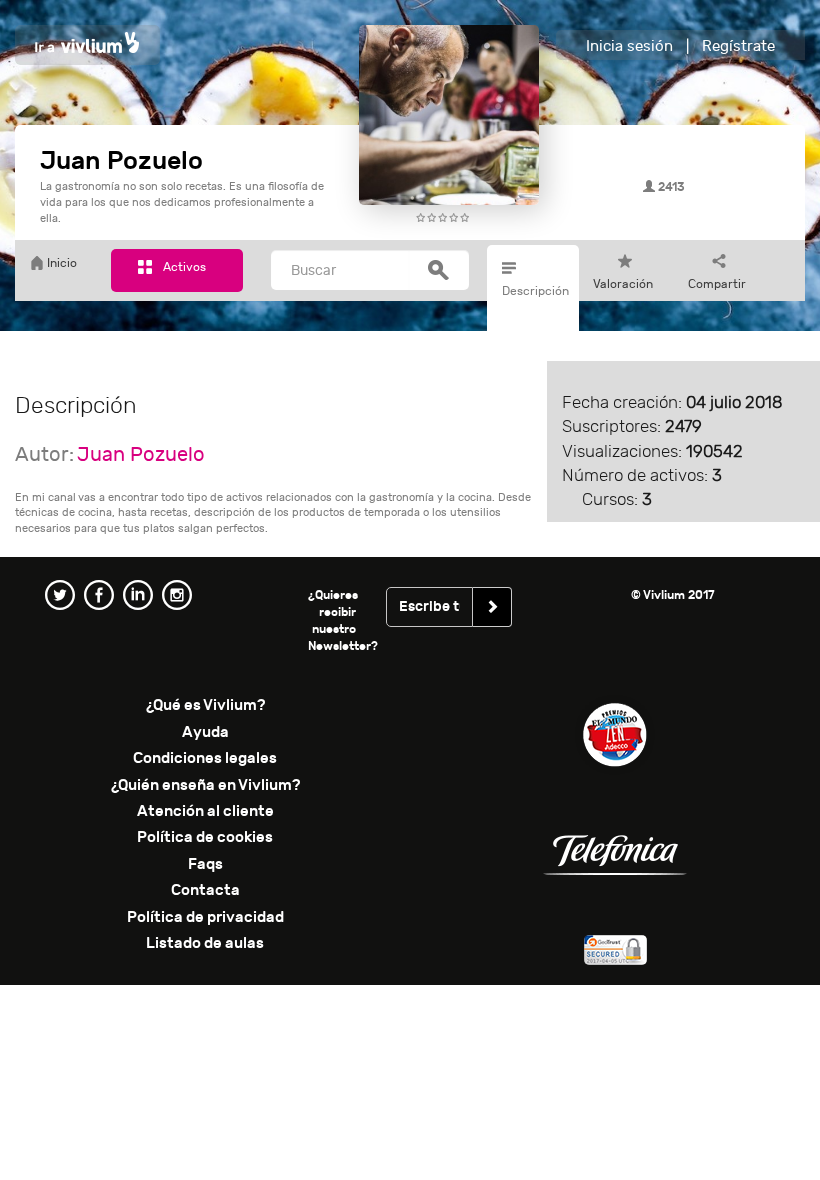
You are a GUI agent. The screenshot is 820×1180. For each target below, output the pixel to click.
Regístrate (738, 46)
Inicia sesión (629, 46)
